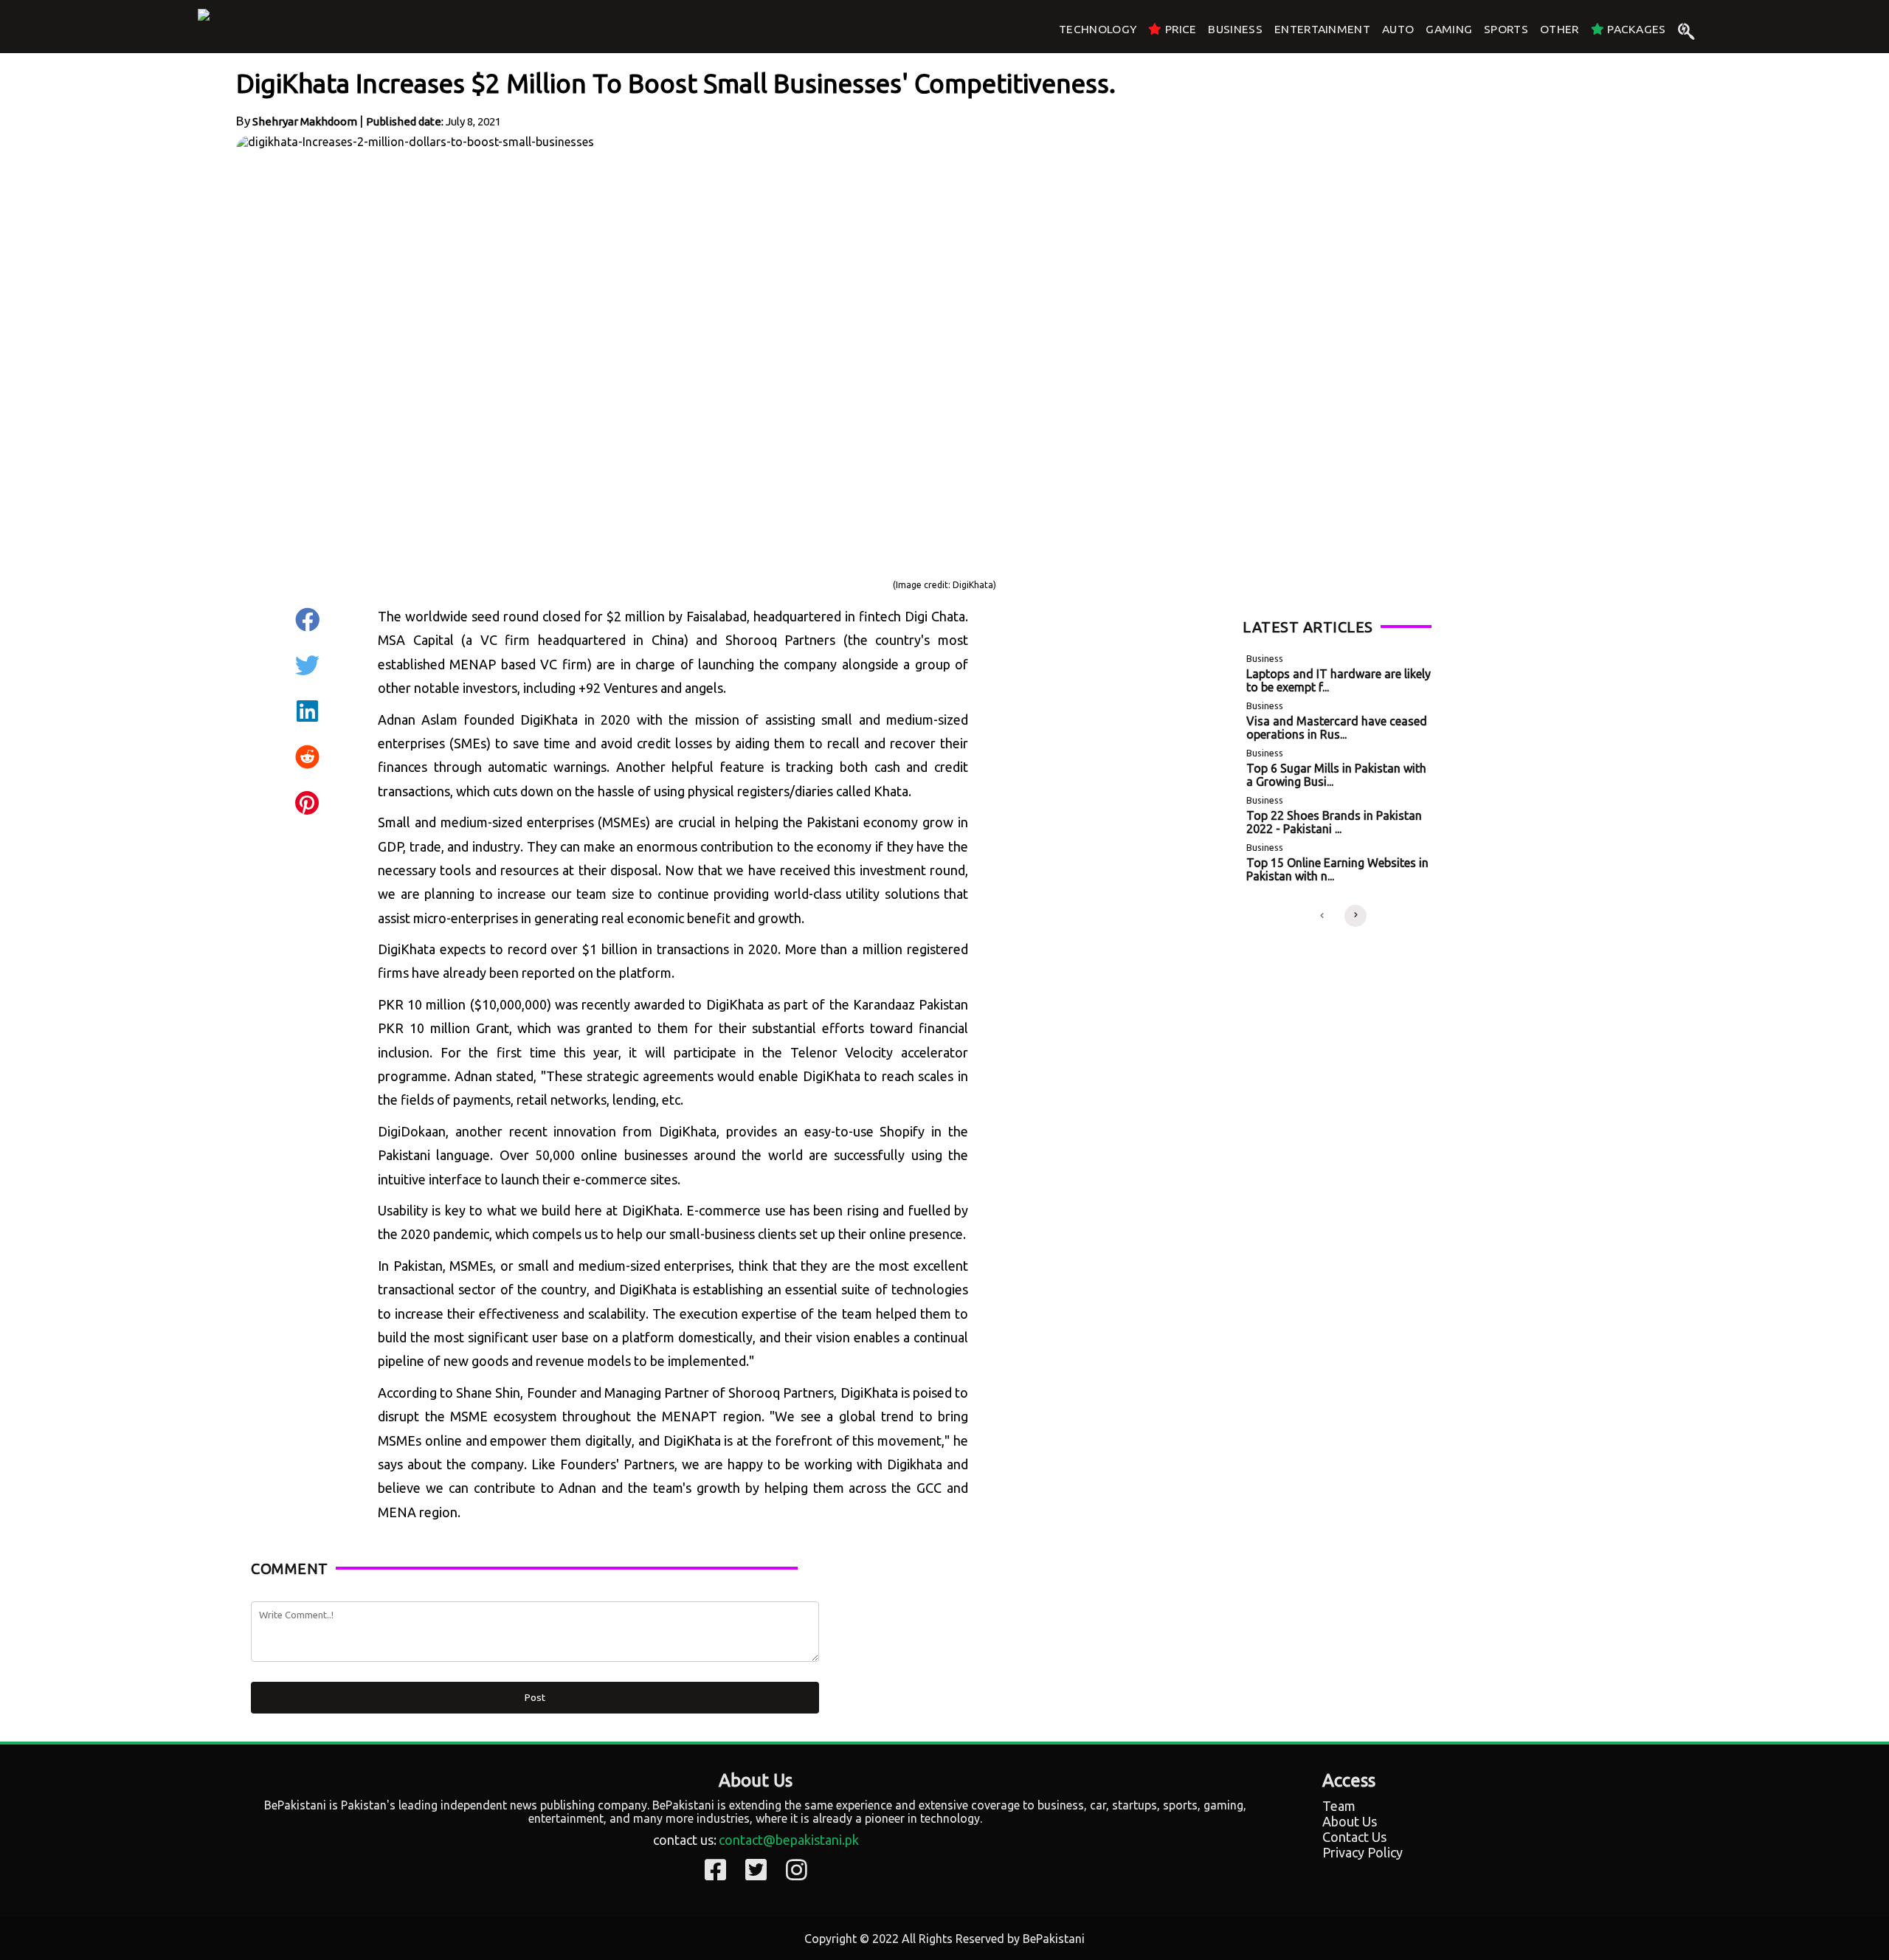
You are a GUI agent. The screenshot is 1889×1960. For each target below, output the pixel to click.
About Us (1350, 1821)
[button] (1322, 916)
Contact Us (1354, 1837)
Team (1339, 1806)
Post (535, 1698)
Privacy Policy (1363, 1852)
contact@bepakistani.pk (789, 1840)
